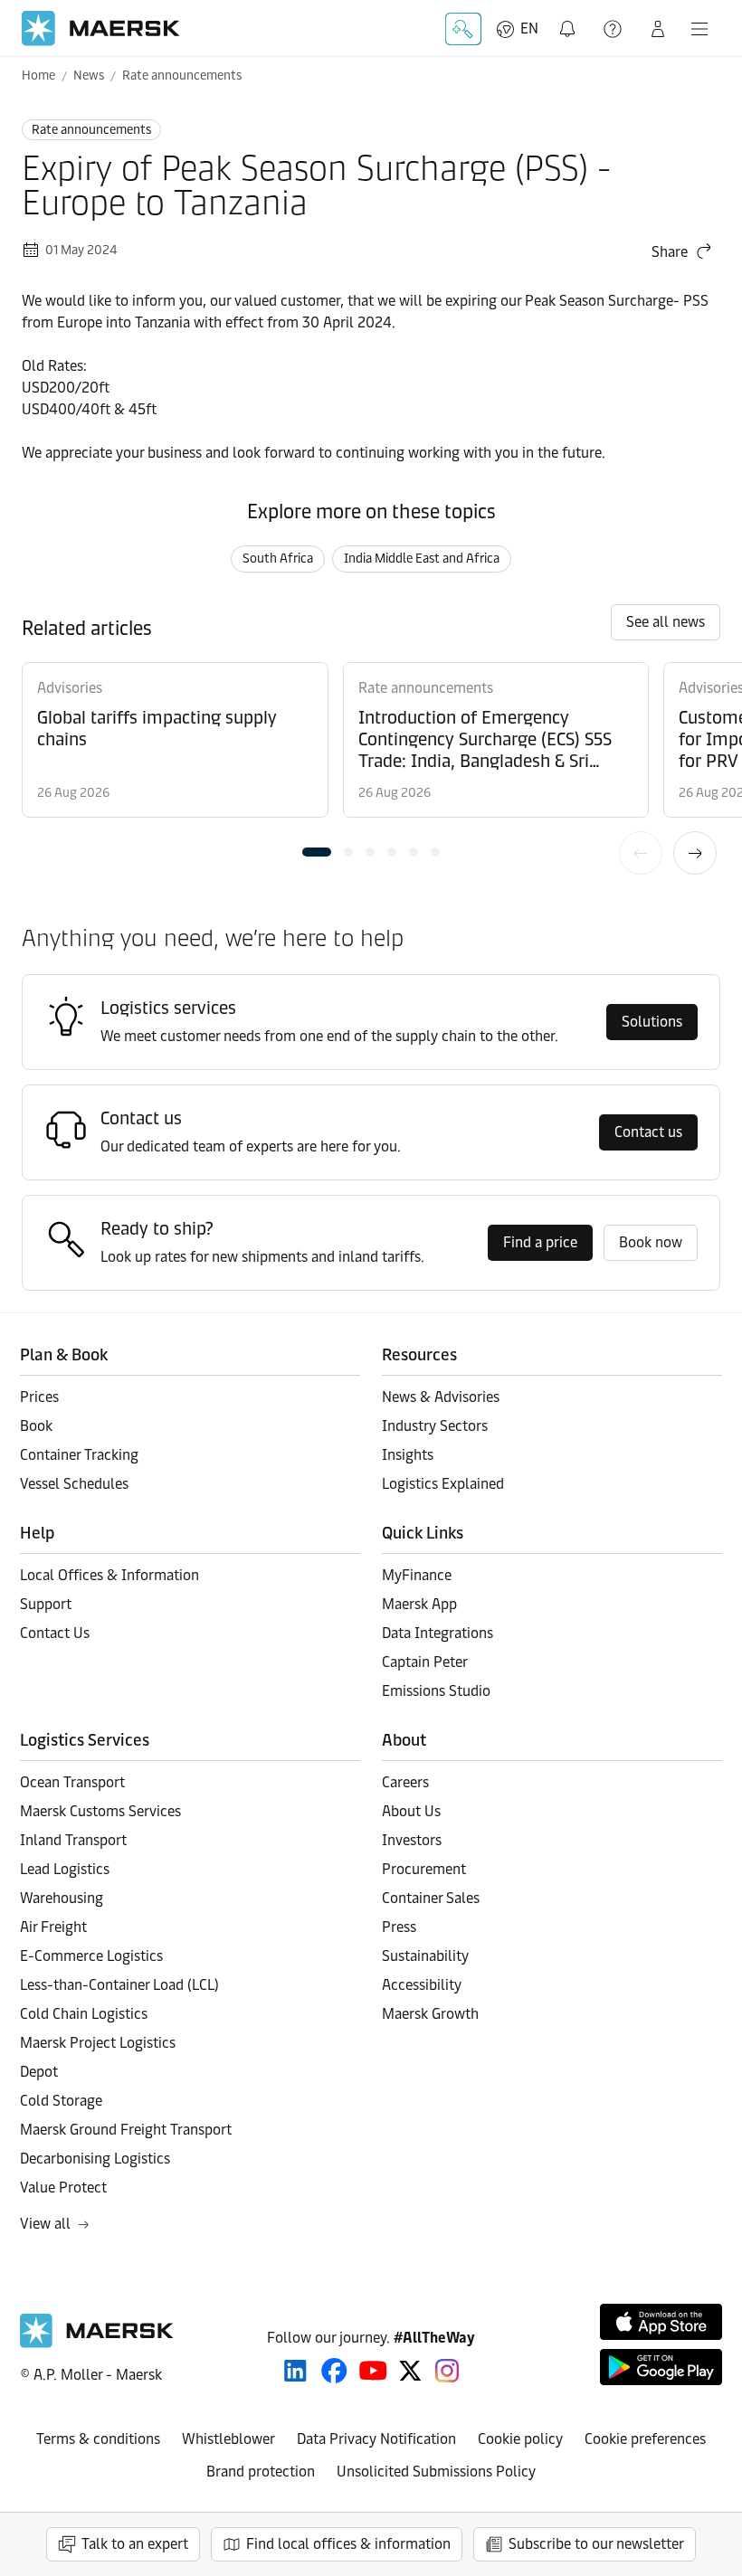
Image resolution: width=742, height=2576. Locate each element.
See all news (666, 622)
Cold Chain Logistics (84, 2014)
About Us (411, 1811)
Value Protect (63, 2188)
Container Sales (431, 1898)
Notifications (571, 19)
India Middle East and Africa (422, 559)
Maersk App (419, 1604)
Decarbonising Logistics (95, 2159)
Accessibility (422, 1985)
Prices (39, 1397)
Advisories (70, 688)
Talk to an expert (135, 2544)
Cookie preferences (645, 2439)
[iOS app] (661, 2322)
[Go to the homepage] (97, 2343)
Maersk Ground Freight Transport (126, 2130)
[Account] (658, 29)
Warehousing (62, 1898)
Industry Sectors (435, 1426)
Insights (408, 1455)
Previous (641, 853)
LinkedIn (295, 2371)
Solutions (652, 1022)
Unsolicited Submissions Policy (436, 2472)
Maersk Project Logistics (98, 2043)
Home (38, 76)
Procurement (424, 1869)
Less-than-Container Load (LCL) (119, 1985)
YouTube (373, 2371)
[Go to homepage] (101, 28)
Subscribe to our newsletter (596, 2544)
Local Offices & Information (109, 1575)
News (89, 76)
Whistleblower (228, 2439)
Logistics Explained (443, 1484)
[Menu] (699, 29)
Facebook (334, 2371)
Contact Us (55, 1633)
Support (614, 29)
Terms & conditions (98, 2439)
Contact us (648, 1132)
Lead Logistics (65, 1869)
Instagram (447, 2371)
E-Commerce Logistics (91, 1956)
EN (529, 28)
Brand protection (261, 2472)
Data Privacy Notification (376, 2439)
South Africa (278, 559)
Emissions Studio (436, 1691)
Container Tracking (79, 1455)
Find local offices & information (348, 2544)
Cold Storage (61, 2101)
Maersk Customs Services (100, 1811)
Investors (412, 1840)
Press (399, 1927)
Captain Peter (425, 1662)
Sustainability (425, 1956)
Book (36, 1426)
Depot (39, 2072)
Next (695, 853)
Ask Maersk (463, 29)
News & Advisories (441, 1397)
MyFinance (417, 1575)
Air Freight (53, 1927)
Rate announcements (182, 76)
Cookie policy (520, 2439)
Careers (405, 1782)
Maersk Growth (430, 2014)
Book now (651, 1242)
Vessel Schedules (74, 1484)
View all (45, 2224)
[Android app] (661, 2367)
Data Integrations (438, 1633)
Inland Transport (73, 1840)
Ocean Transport (72, 1782)
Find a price (540, 1242)
